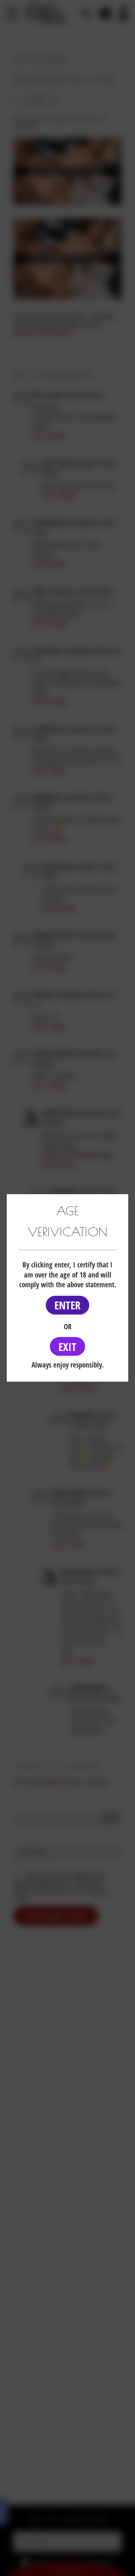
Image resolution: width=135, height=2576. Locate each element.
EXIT (67, 1346)
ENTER (67, 1305)
